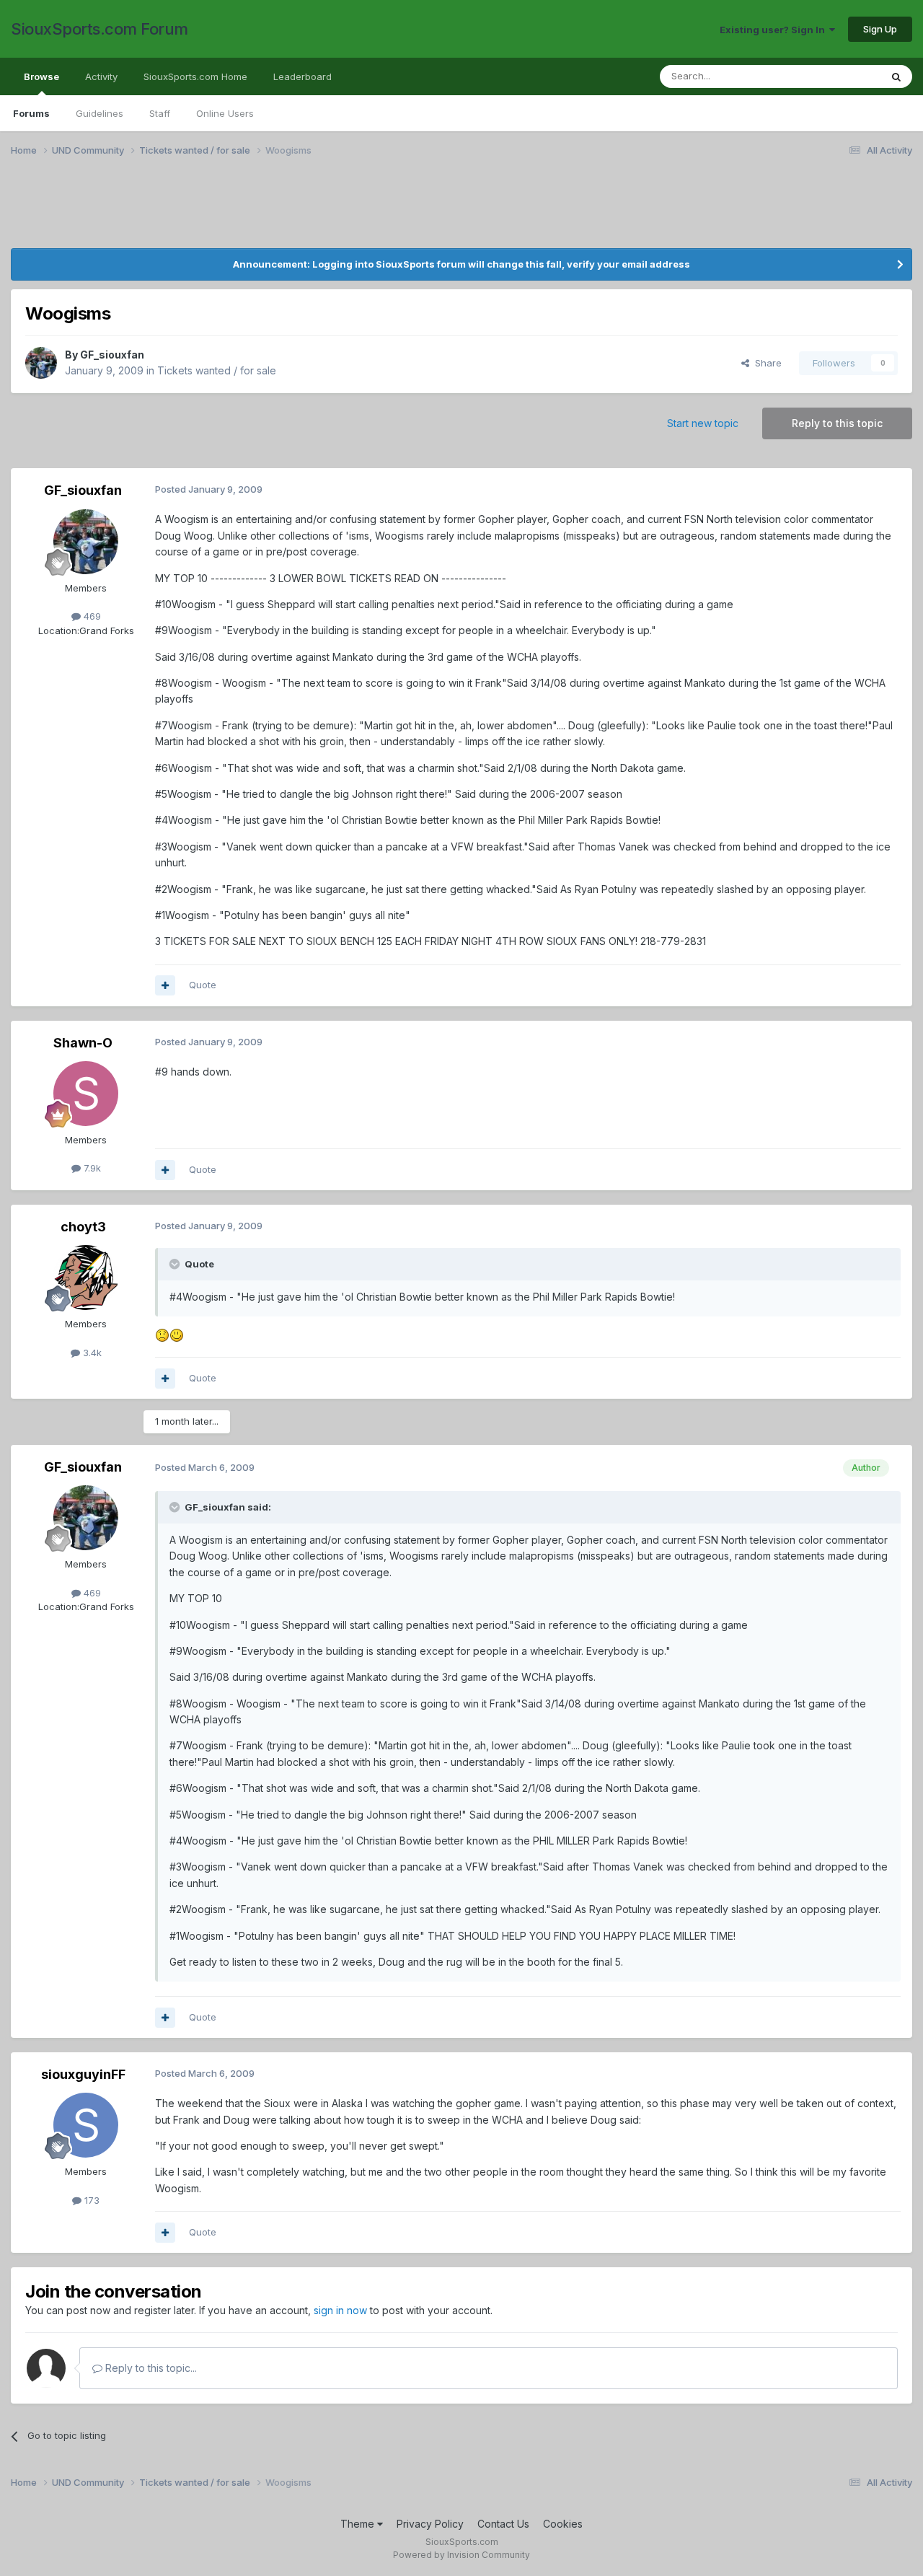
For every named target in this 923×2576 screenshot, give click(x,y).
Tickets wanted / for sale (217, 370)
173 (90, 2200)
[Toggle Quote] (176, 1264)
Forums (31, 113)
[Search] (896, 76)
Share (765, 363)
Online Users (225, 113)
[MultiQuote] (165, 985)
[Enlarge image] (162, 1334)
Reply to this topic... (150, 2368)
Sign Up (880, 29)
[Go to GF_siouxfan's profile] (41, 363)
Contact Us (503, 2524)
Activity (101, 76)
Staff (160, 113)
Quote (203, 985)
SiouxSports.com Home (195, 76)
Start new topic (703, 423)
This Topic (838, 76)
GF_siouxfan (112, 355)
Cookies (563, 2524)
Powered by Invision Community (461, 2555)
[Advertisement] (443, 211)
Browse (41, 76)
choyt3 (83, 1227)
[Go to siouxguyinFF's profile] (86, 2125)
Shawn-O (83, 1043)
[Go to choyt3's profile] (86, 1278)
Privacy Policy (430, 2524)
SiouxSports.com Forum (100, 29)
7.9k (91, 1168)
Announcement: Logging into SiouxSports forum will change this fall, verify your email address (461, 264)
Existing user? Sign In (774, 30)
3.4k (91, 1353)
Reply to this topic (837, 423)
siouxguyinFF (83, 2074)
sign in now (340, 2310)
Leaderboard (302, 76)
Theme (359, 2524)
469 (91, 616)
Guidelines (100, 113)
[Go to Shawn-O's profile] (86, 1094)
